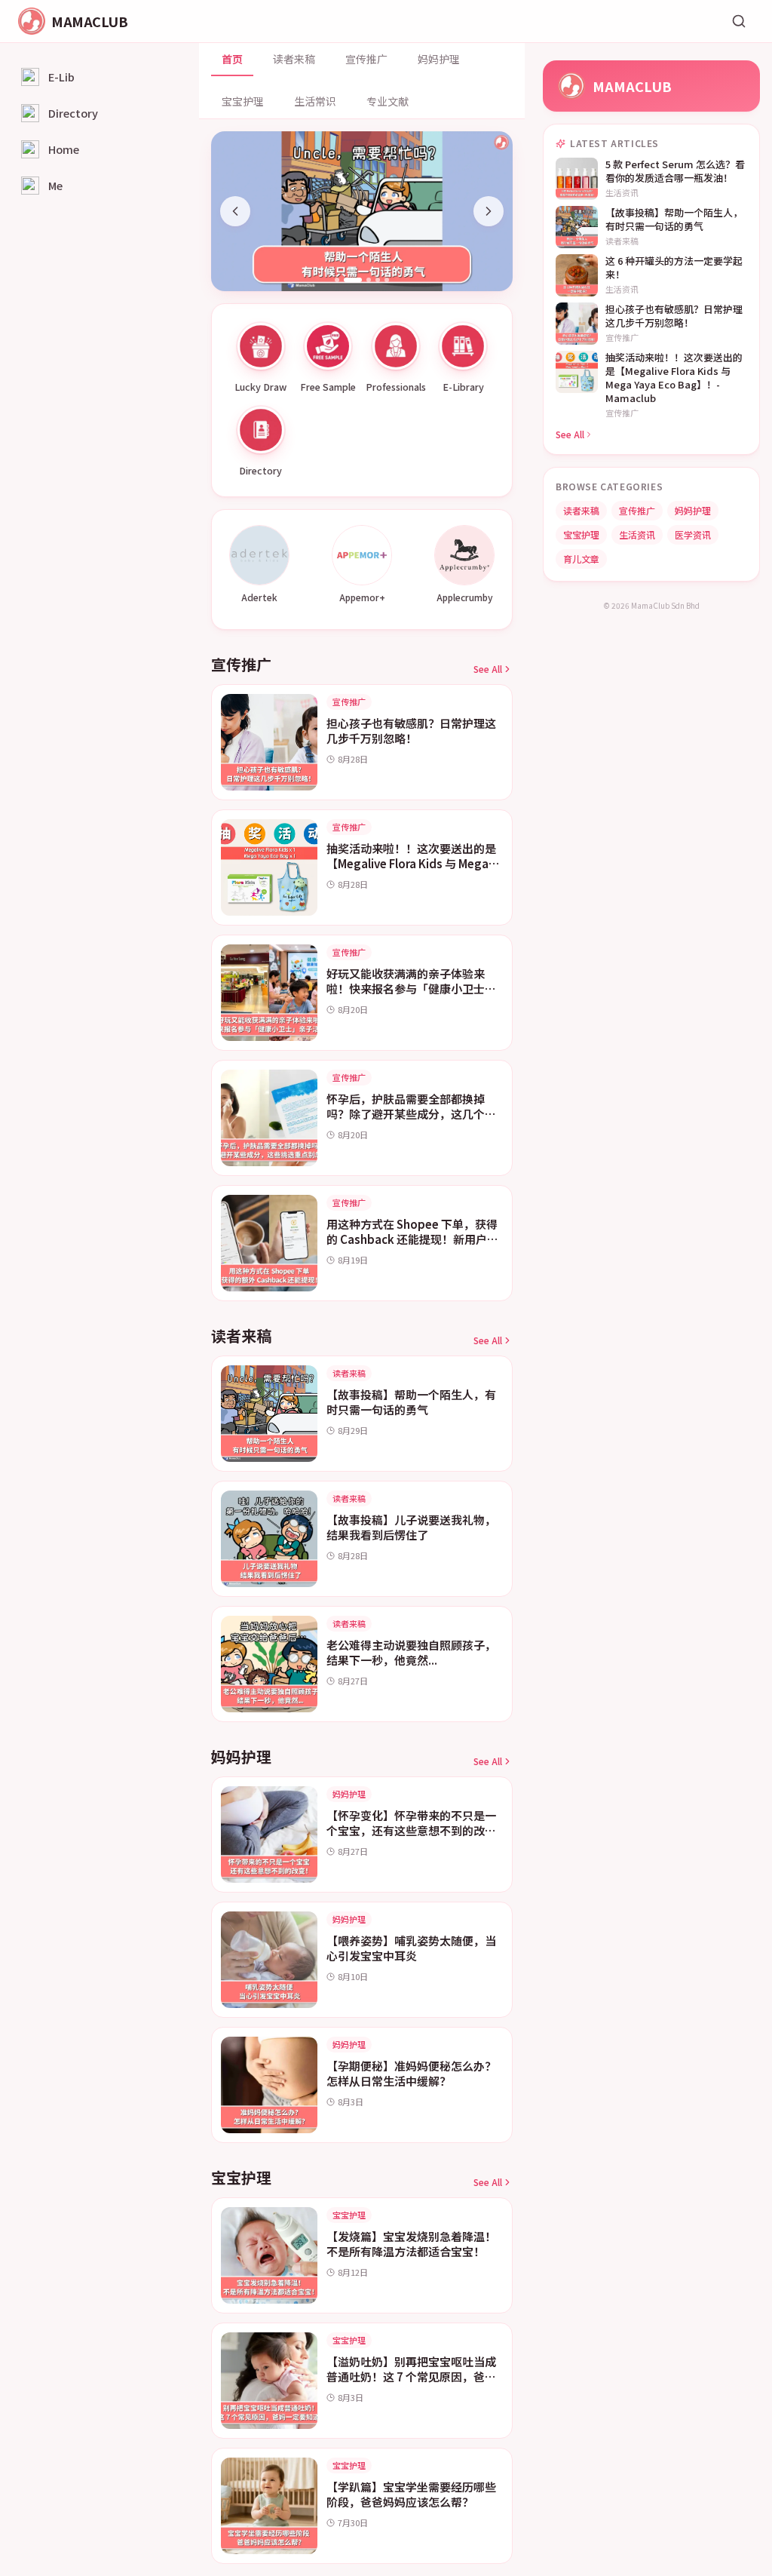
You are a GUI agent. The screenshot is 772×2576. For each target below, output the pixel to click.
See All (488, 669)
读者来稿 (294, 59)
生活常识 (315, 101)
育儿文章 (581, 559)
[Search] (739, 21)
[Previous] (235, 211)
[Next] (489, 211)
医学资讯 (693, 534)
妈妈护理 (439, 59)
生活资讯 (637, 534)
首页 (232, 59)
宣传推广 (366, 59)
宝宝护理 (243, 101)
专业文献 (388, 101)
